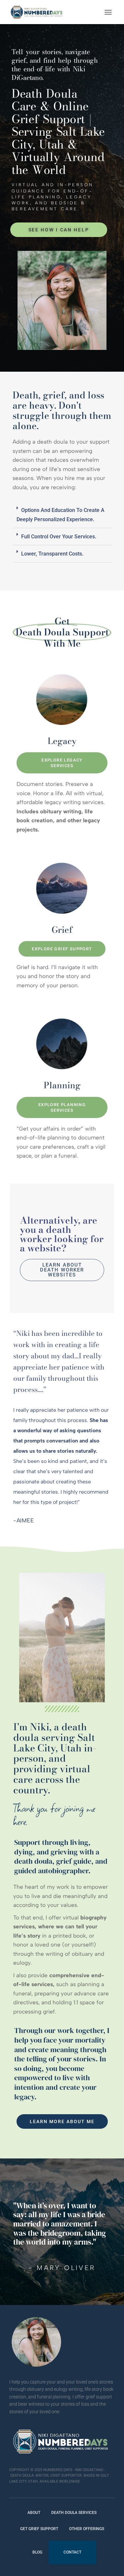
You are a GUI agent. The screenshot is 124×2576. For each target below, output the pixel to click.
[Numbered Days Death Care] (39, 12)
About (34, 2513)
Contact (72, 2552)
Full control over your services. (59, 537)
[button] (62, 515)
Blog (37, 2552)
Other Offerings (87, 2529)
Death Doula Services (74, 2513)
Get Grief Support (39, 2529)
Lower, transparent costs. (52, 554)
